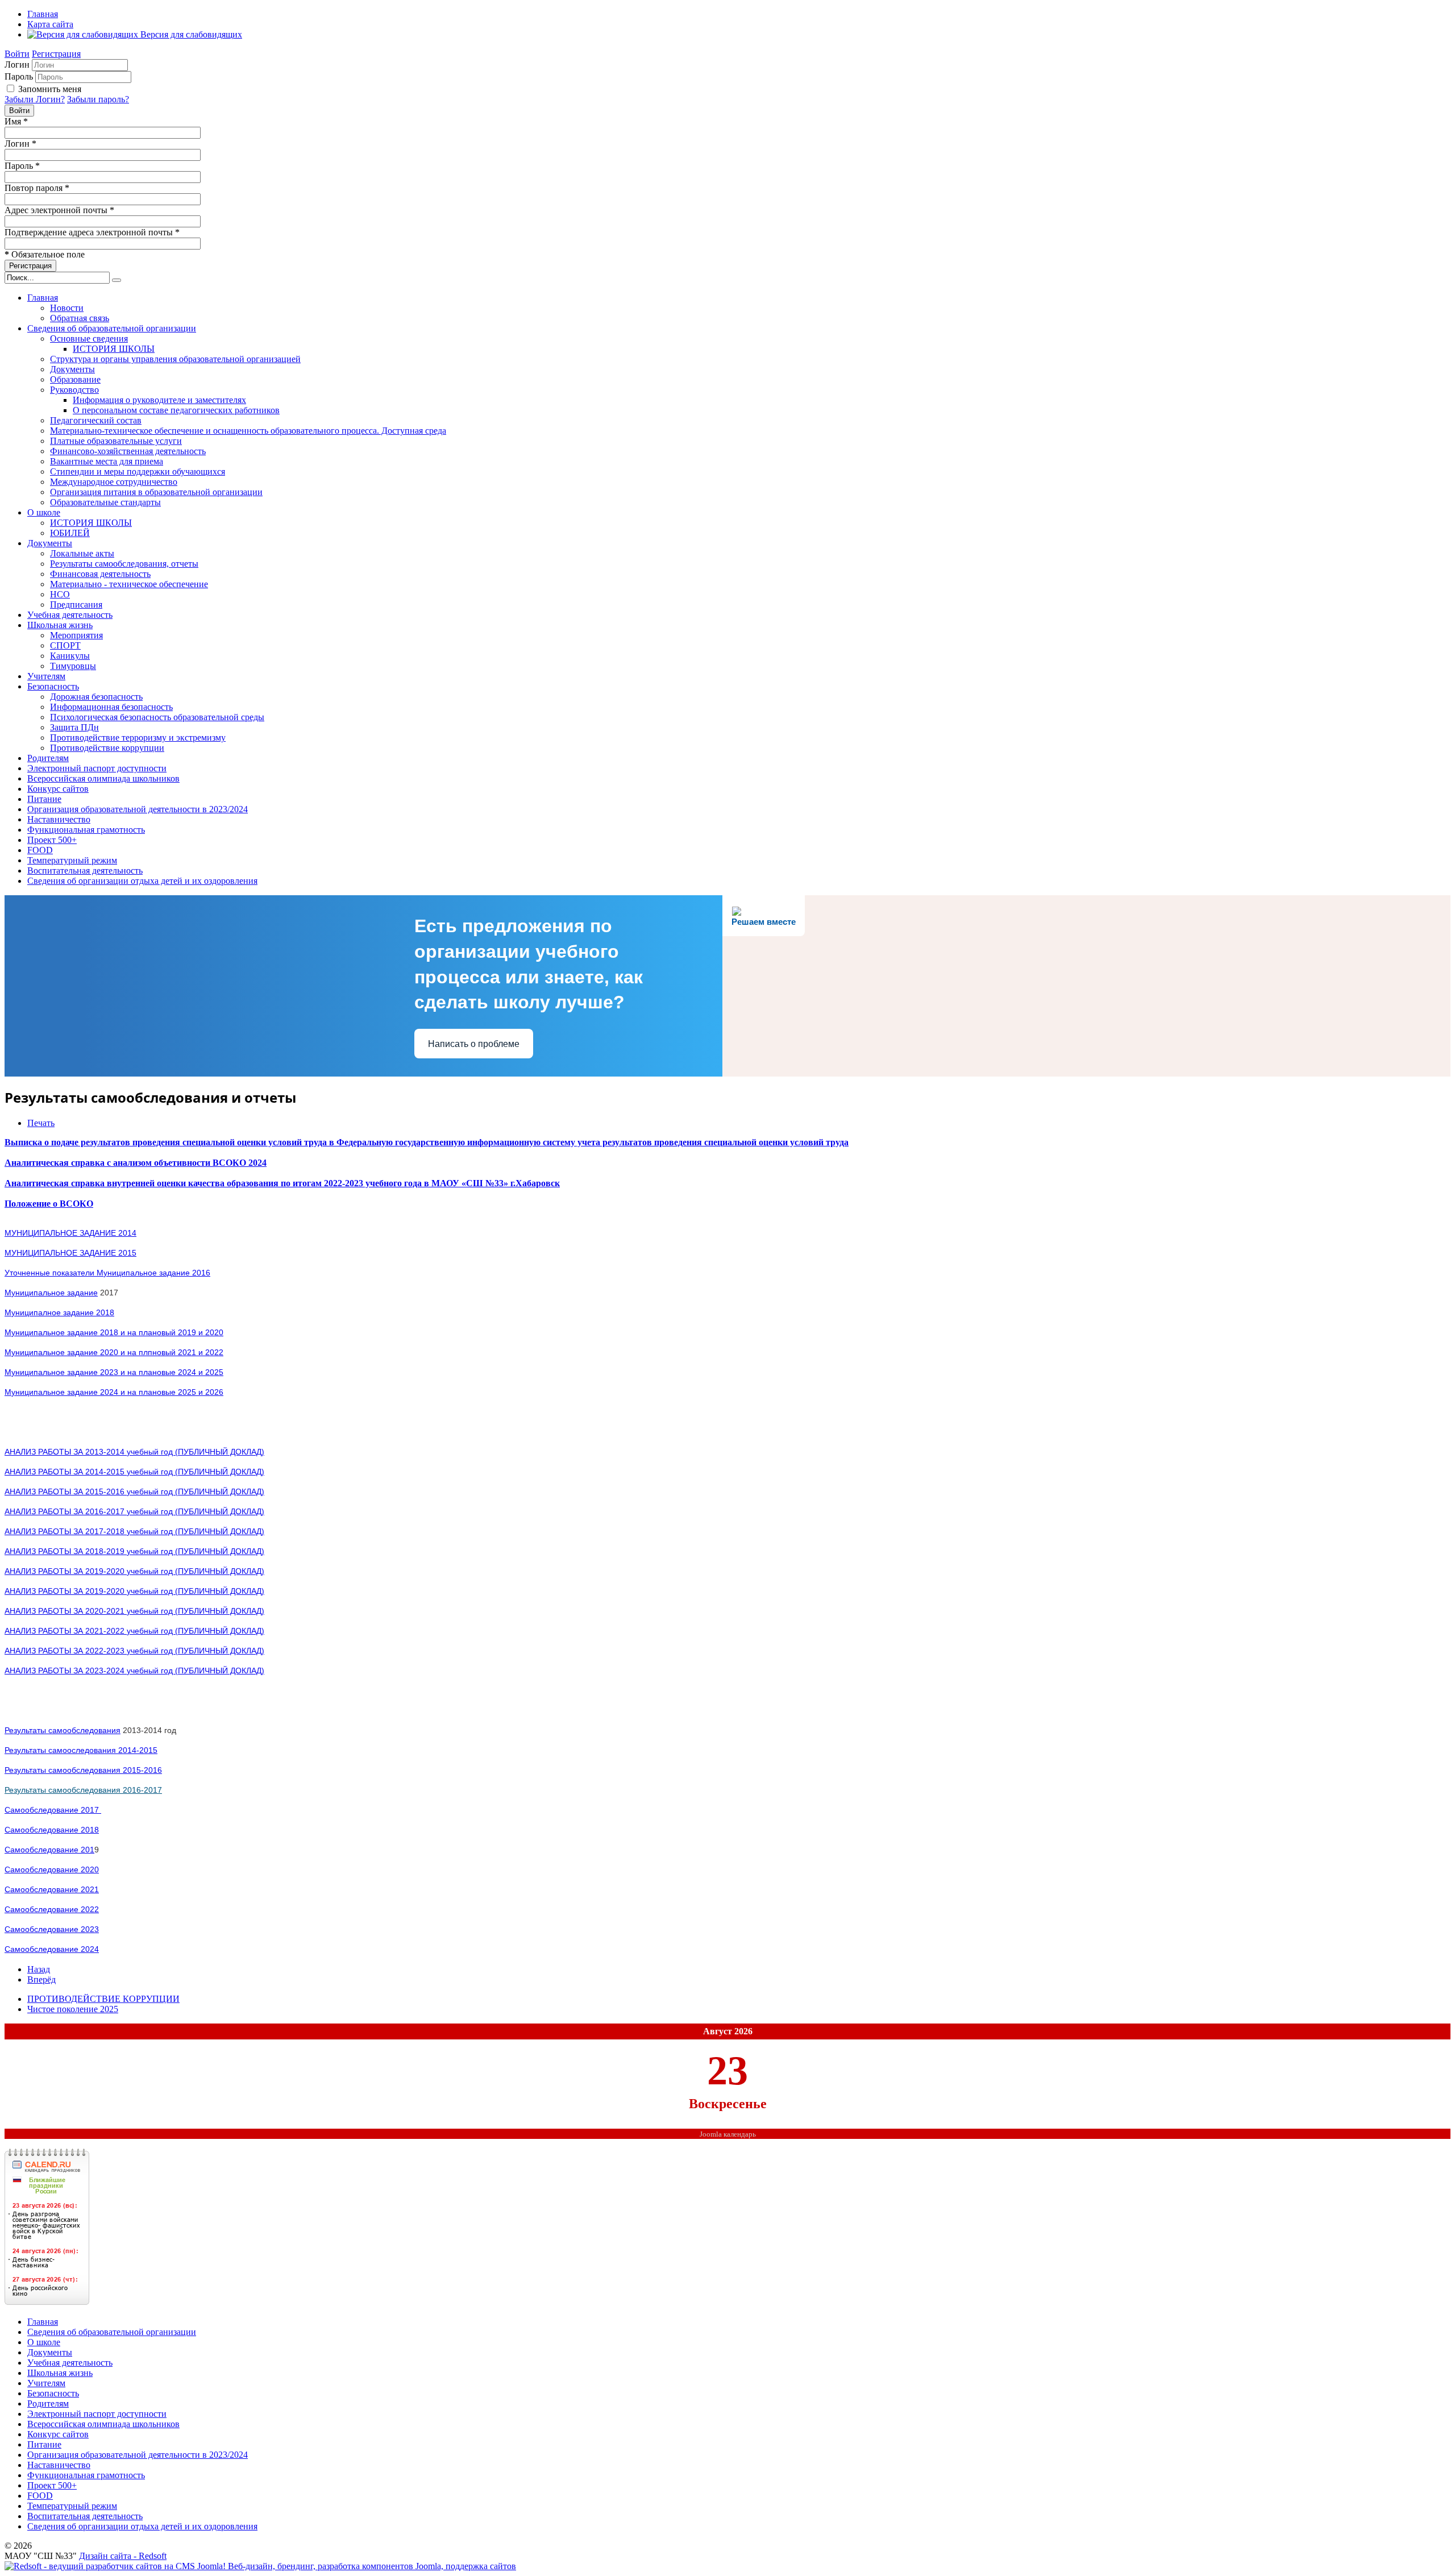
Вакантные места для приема (107, 461)
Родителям (48, 758)
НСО (60, 594)
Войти (17, 54)
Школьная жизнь (60, 625)
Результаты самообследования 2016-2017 (83, 1790)
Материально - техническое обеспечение (129, 584)
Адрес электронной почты (59, 210)
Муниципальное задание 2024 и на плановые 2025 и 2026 (114, 1392)
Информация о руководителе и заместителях (159, 400)
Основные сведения (89, 338)
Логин (17, 65)
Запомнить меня (50, 89)
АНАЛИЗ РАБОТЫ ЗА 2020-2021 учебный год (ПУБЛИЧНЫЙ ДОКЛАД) (134, 1611)
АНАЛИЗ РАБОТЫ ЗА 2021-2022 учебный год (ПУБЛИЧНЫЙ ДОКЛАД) (134, 1631)
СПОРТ (65, 645)
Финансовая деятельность (100, 574)
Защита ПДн (74, 727)
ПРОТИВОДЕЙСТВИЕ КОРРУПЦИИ (103, 1999)
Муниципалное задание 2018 (59, 1312)
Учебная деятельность (70, 615)
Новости (67, 308)
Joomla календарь (728, 2134)
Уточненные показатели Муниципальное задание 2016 (107, 1273)
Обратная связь (80, 318)
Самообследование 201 (49, 1850)
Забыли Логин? (35, 99)
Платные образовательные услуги (116, 441)
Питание (44, 799)
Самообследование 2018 (52, 1830)
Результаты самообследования (63, 1730)
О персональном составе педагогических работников (176, 410)
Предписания (76, 604)
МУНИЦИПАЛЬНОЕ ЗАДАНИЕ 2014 (70, 1233)
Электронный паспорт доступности (97, 768)
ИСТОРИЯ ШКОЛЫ (114, 349)
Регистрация (56, 54)
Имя (16, 121)
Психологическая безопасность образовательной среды (157, 717)
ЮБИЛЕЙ (70, 533)
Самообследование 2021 (52, 1889)
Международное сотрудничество (114, 482)
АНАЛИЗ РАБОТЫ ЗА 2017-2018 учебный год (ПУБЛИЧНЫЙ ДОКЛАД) (134, 1531)
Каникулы (70, 656)
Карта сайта (50, 24)
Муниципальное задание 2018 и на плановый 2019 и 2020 (114, 1332)
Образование (75, 379)
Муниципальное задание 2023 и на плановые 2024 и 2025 (114, 1372)
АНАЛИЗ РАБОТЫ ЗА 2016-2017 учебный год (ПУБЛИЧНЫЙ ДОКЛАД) (134, 1511)
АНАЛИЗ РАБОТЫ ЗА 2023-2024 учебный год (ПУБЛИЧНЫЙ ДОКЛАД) (134, 1671)
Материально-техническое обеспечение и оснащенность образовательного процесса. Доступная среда (248, 431)
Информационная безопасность (111, 707)
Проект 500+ (52, 840)
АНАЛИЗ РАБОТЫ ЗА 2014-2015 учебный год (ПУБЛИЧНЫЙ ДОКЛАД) (134, 1472)
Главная (43, 14)
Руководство (74, 390)
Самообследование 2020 (52, 1869)
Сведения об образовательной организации (112, 328)
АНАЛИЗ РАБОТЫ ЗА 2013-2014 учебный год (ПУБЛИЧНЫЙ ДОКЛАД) (134, 1452)
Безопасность (53, 686)
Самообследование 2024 (52, 1949)
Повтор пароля (37, 188)
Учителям (46, 676)
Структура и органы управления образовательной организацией (175, 359)
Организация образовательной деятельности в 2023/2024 (138, 809)
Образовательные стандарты (105, 502)
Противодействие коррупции (107, 748)
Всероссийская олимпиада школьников (103, 778)
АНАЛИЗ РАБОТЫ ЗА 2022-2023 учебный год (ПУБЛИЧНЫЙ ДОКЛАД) (134, 1651)
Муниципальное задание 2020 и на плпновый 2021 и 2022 (114, 1352)
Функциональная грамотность (86, 830)
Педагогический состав (96, 420)
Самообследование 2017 (53, 1810)
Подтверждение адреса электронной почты (92, 232)
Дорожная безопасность (96, 697)
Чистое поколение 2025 (73, 2009)
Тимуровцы (73, 666)
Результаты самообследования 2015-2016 (83, 1770)
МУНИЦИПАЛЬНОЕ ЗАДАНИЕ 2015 (70, 1253)
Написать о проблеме (474, 1044)
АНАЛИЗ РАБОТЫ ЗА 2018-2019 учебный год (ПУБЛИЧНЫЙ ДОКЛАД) (134, 1551)
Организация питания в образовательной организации (156, 492)
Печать (41, 1123)
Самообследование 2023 (52, 1929)
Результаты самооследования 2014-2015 (81, 1750)
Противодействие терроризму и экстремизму (138, 738)
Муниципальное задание (51, 1293)
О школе (44, 512)
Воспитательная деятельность (85, 871)
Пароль (19, 76)
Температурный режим (72, 860)
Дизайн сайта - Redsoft (123, 2556)
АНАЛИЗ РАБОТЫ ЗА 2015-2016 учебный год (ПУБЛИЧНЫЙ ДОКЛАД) (134, 1491)
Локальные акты (82, 553)
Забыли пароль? (98, 99)
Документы (72, 369)
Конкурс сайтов (58, 789)
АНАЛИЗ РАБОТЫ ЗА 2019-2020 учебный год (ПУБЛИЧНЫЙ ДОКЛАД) (134, 1571)
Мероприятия (76, 635)
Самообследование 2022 (52, 1909)
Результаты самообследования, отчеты (124, 564)
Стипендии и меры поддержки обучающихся (138, 471)
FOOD (40, 850)
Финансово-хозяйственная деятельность (128, 451)
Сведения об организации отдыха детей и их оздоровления (142, 881)
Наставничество (59, 819)
